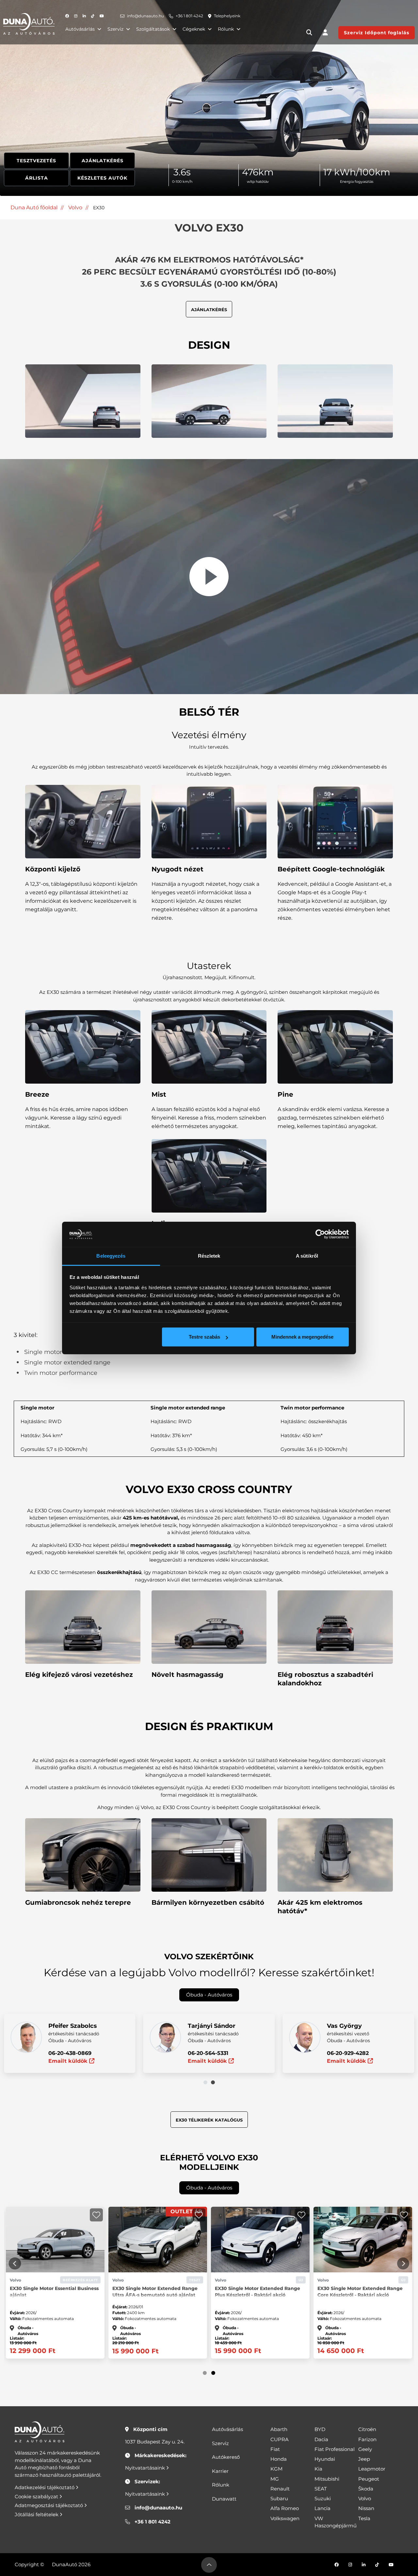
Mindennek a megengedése (302, 1337)
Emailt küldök (69, 2061)
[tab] (205, 2082)
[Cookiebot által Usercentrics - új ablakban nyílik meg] (320, 1234)
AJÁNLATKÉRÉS (209, 310)
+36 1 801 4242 (189, 16)
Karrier (220, 2471)
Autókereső (226, 2457)
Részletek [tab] (209, 1256)
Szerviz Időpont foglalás (377, 33)
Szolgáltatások (153, 29)
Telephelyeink (227, 16)
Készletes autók (102, 178)
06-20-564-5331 (208, 2053)
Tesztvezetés (36, 161)
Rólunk (226, 29)
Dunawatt (224, 2499)
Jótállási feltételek (37, 2514)
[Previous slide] (15, 2264)
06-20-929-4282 (348, 2053)
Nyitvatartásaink (146, 2468)
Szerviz (115, 29)
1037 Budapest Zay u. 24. (155, 2442)
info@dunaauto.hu (145, 16)
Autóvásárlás (80, 29)
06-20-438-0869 (70, 2053)
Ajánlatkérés (103, 161)
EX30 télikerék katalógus (209, 2120)
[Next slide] (403, 2264)
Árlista (37, 178)
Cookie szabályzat (37, 2496)
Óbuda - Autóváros (209, 1995)
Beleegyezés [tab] (111, 1256)
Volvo (75, 207)
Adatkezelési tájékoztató (45, 2487)
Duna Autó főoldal (34, 207)
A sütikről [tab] (307, 1256)
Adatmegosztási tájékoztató (49, 2505)
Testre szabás (204, 1337)
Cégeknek (194, 29)
